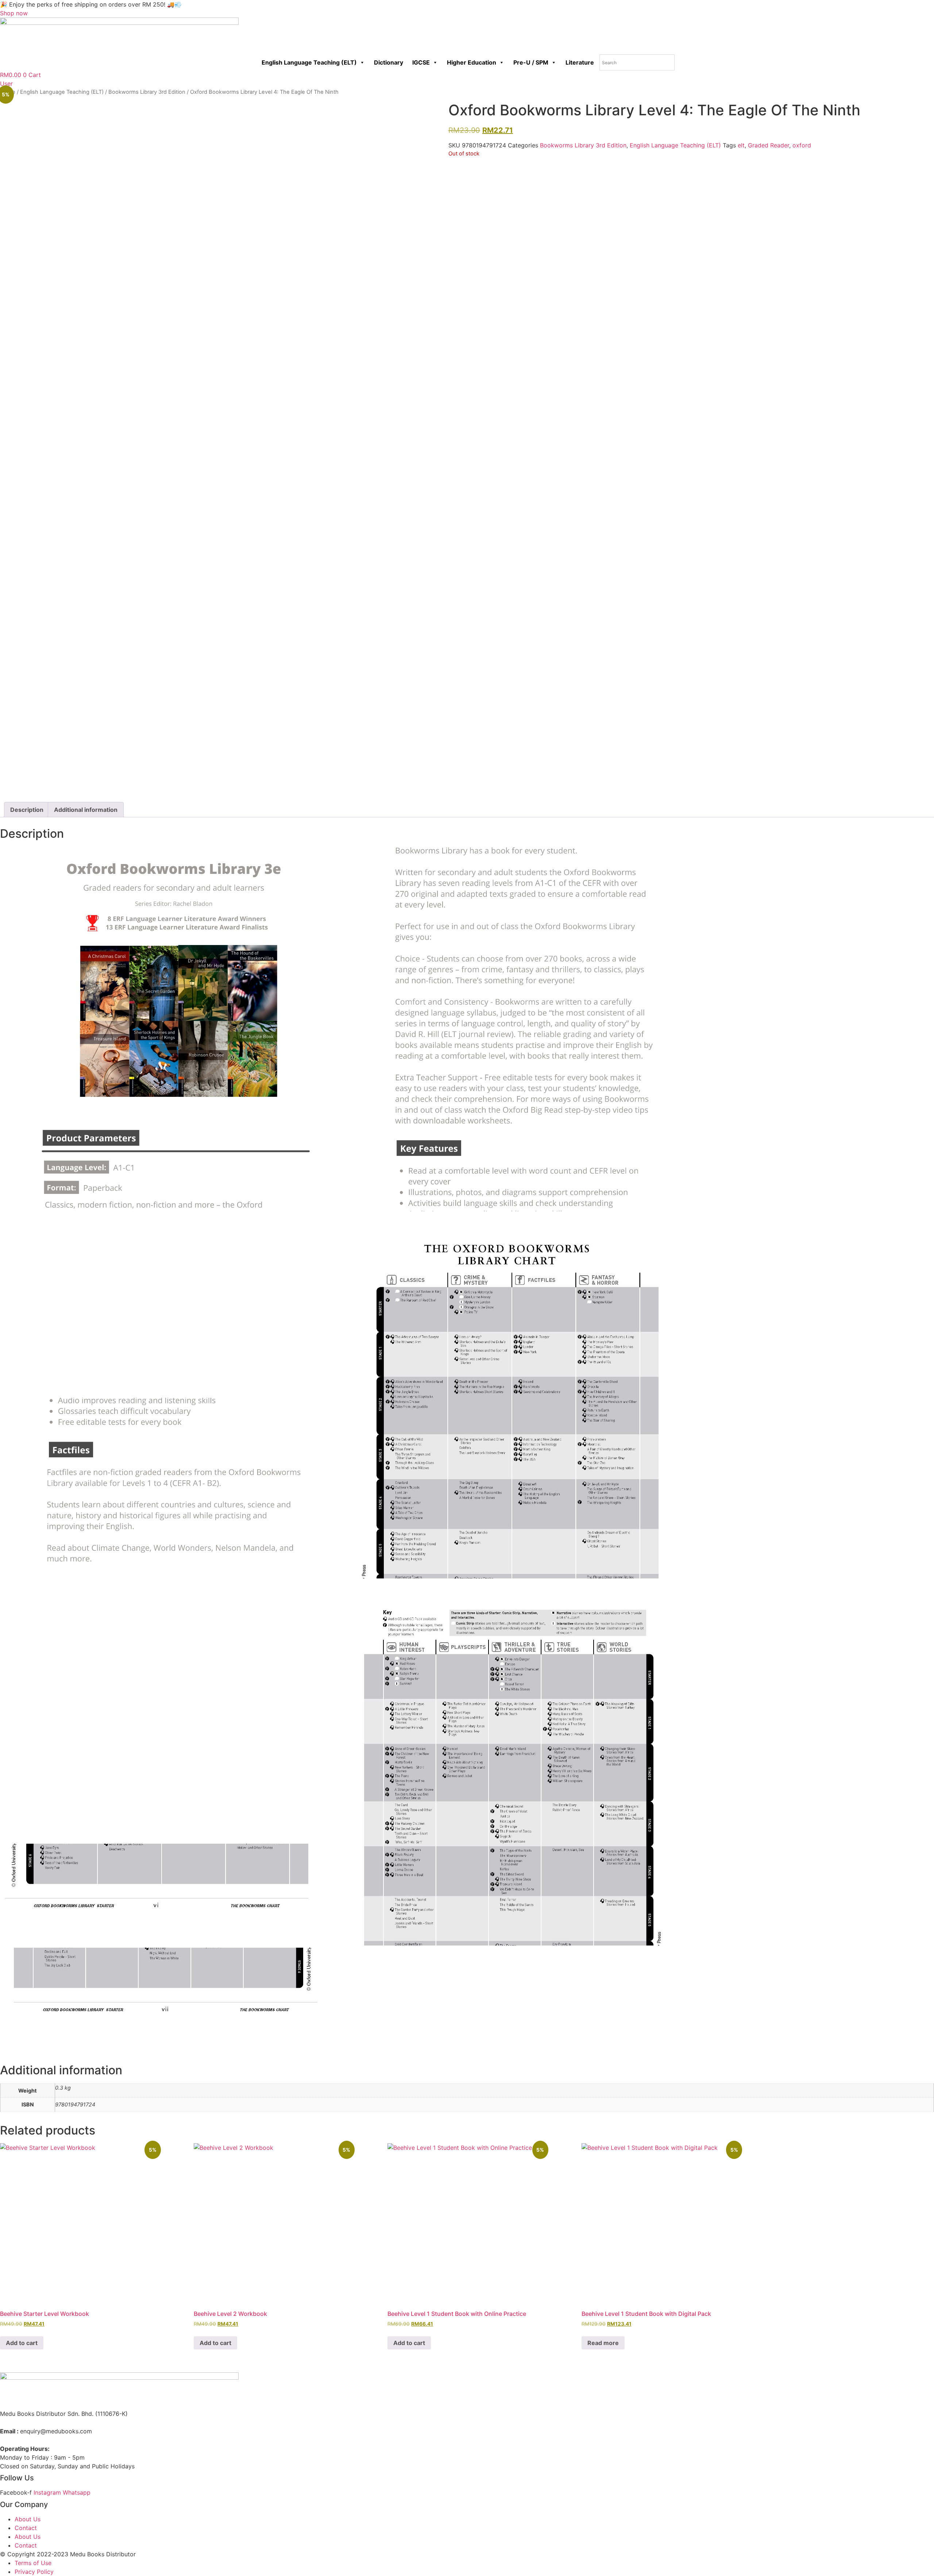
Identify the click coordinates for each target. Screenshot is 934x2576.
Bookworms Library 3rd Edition (147, 92)
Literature (580, 62)
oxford (802, 145)
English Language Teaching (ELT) (309, 62)
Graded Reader (769, 145)
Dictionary (389, 62)
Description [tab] (27, 810)
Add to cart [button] (22, 2343)
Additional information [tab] (86, 810)
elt (741, 145)
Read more (603, 2343)
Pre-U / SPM (531, 62)
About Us (28, 2519)
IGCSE (421, 62)
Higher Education (472, 62)
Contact (26, 2528)
